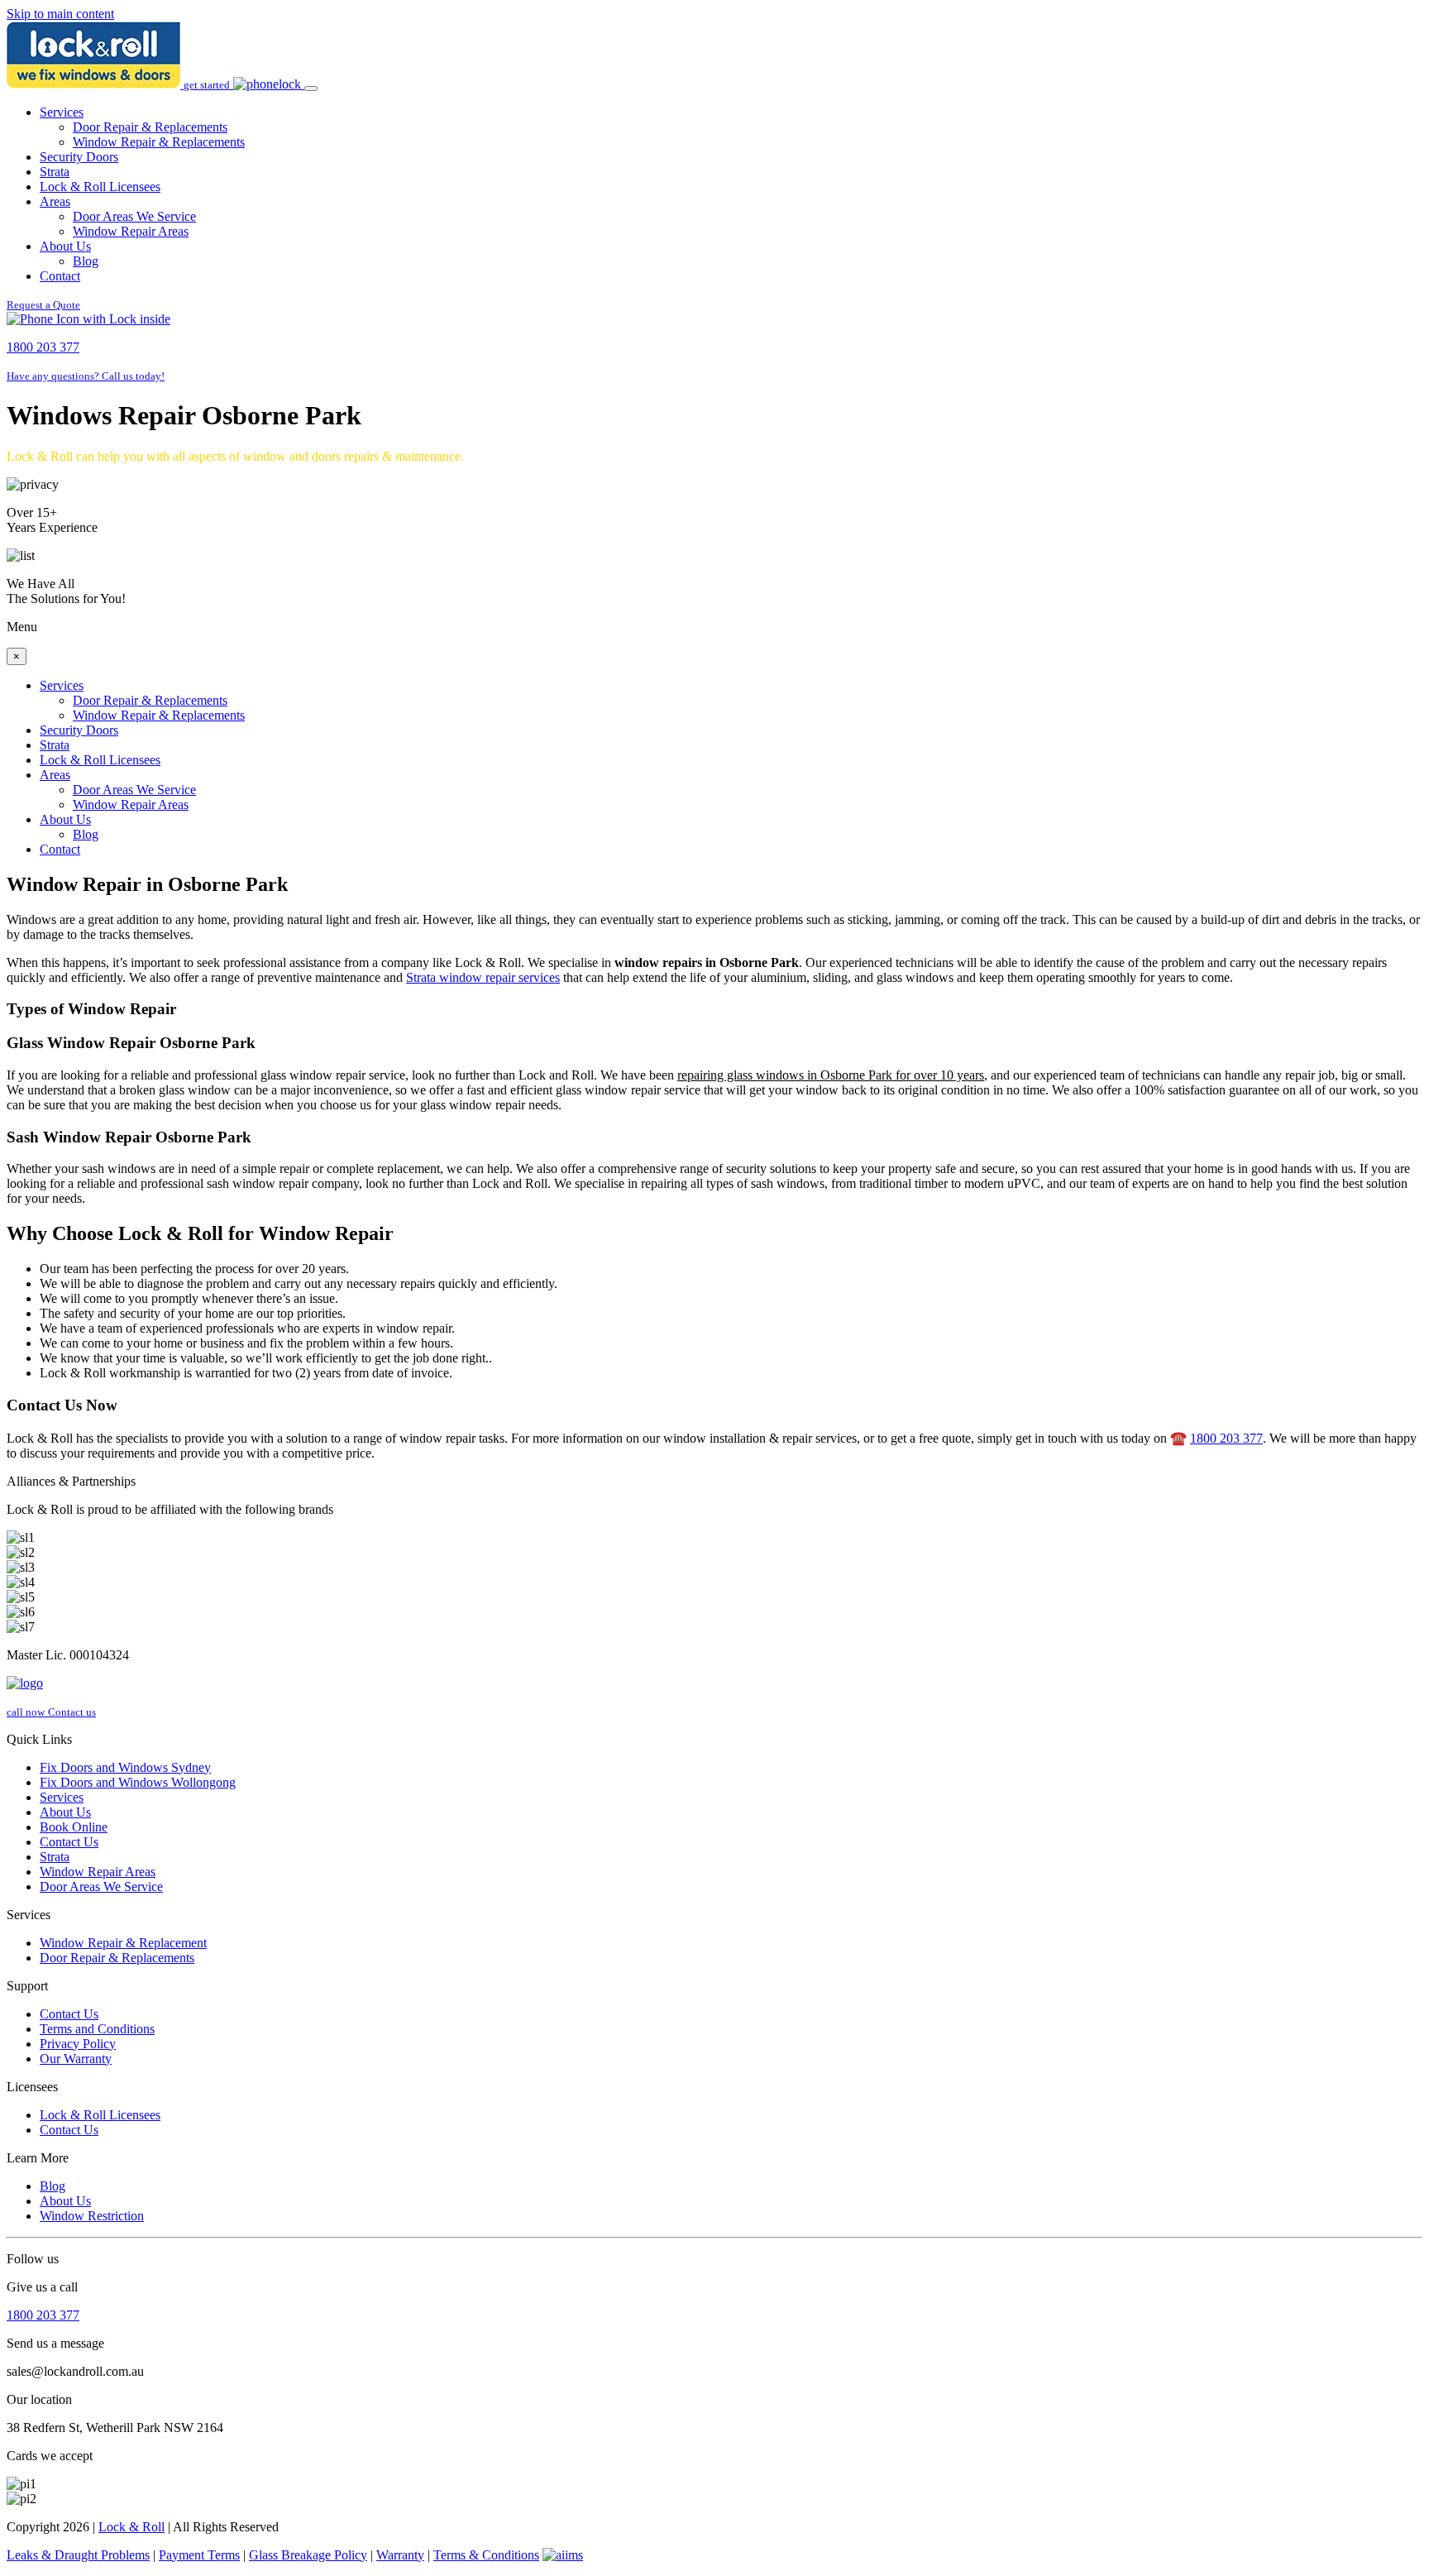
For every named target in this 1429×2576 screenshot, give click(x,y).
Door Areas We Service (134, 216)
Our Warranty (76, 2059)
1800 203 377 (1226, 1438)
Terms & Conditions (486, 2555)
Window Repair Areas (131, 231)
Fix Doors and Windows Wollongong (138, 1782)
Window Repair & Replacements (159, 142)
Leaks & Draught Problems (78, 2555)
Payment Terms (199, 2555)
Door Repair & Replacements (150, 127)
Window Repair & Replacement (123, 1943)
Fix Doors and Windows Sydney (125, 1767)
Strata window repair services (483, 977)
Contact (60, 276)
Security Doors (79, 157)
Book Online (74, 1827)
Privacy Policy (78, 2044)
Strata (55, 172)
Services (62, 112)
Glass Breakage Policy (308, 2555)
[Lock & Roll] (95, 84)
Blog (86, 261)
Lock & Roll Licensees (100, 187)
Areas (55, 201)
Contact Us (69, 1842)
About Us (65, 246)
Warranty (400, 2555)
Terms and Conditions (97, 2029)
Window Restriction (92, 2216)
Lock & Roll (131, 2527)
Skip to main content (60, 14)
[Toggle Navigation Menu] (311, 89)
